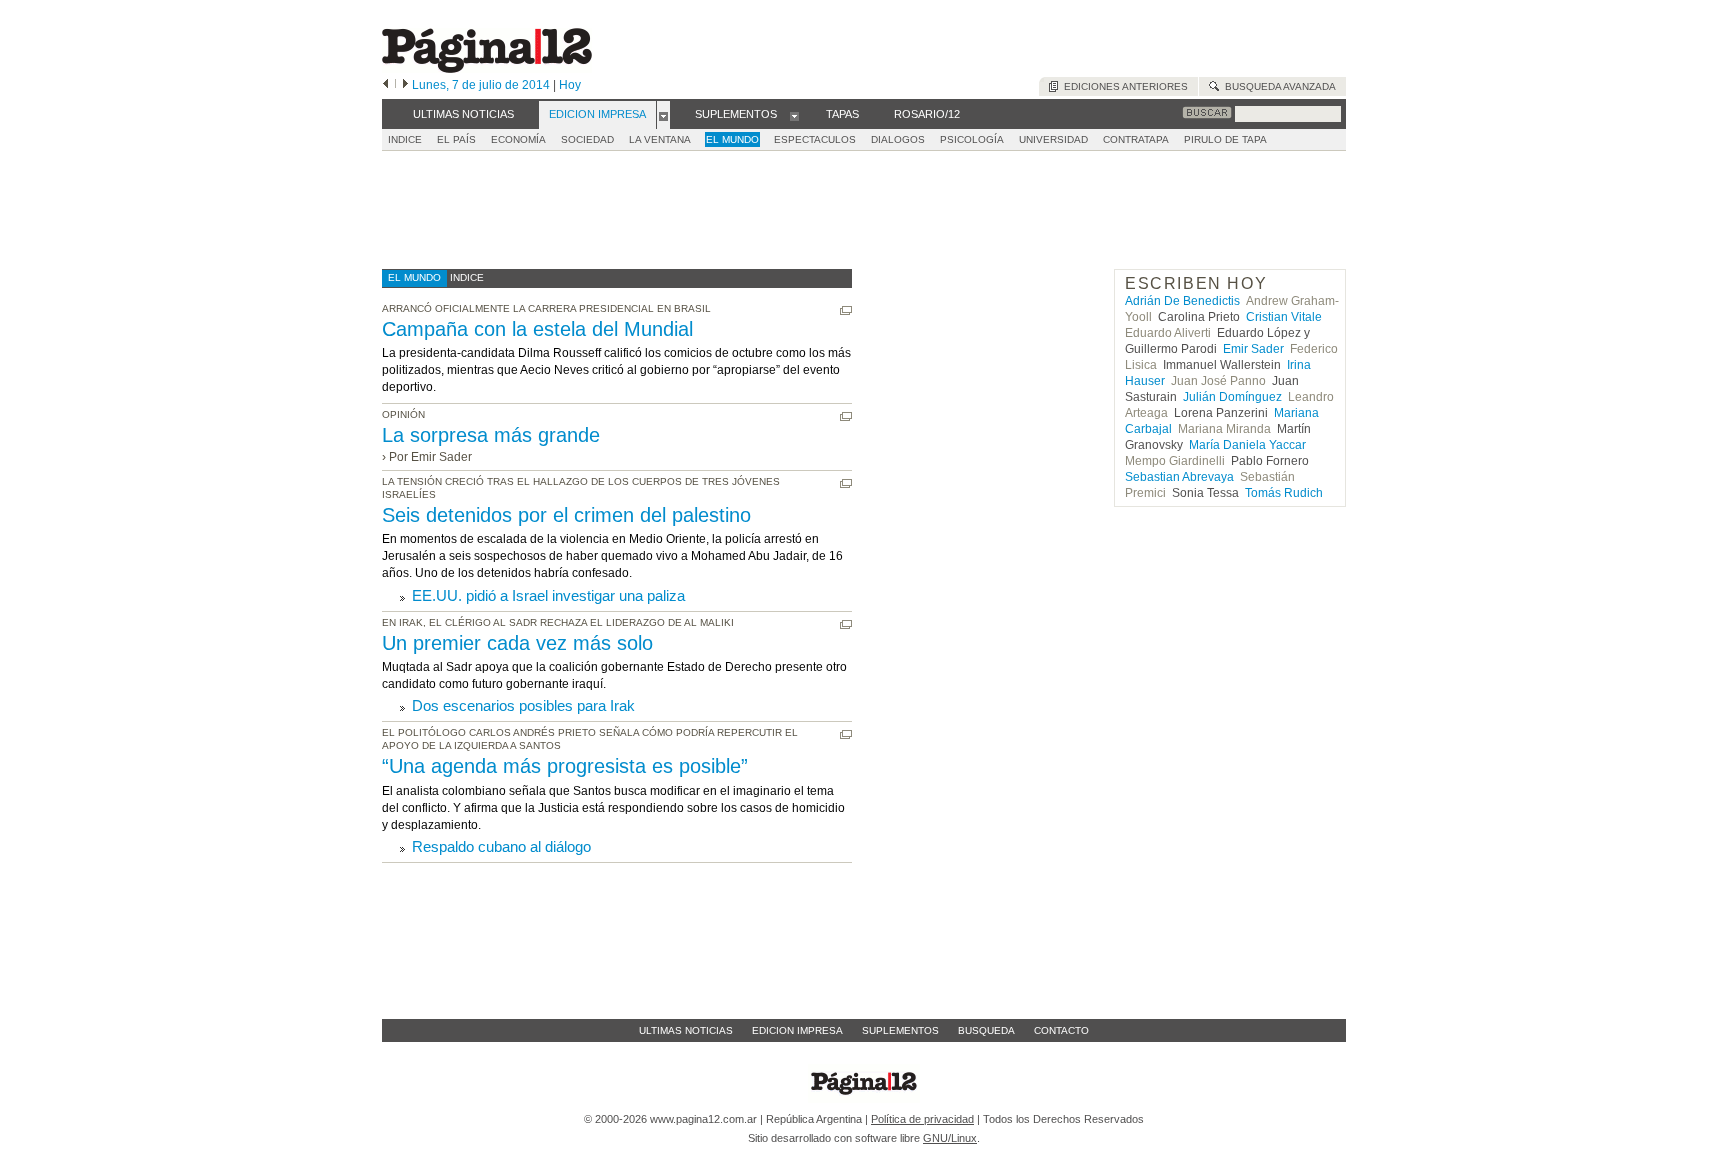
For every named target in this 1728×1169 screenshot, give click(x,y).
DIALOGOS (898, 139)
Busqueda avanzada (1277, 86)
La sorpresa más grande (491, 435)
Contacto (1061, 1030)
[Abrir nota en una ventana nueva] (846, 310)
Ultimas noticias (686, 1030)
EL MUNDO (732, 139)
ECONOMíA (518, 139)
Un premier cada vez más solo (517, 643)
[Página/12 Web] (487, 68)
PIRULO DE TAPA (1225, 139)
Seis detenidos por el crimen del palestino (566, 515)
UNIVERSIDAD (1053, 139)
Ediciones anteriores (1123, 86)
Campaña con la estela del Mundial (537, 329)
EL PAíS (456, 139)
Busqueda (986, 1030)
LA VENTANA (660, 139)
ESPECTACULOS (815, 139)
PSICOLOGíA (972, 139)
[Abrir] (663, 115)
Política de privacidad (922, 1119)
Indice (405, 139)
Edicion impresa (797, 1030)
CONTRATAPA (1136, 139)
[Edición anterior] (385, 85)
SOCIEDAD (587, 139)
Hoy (570, 85)
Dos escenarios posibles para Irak (523, 705)
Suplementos (900, 1030)
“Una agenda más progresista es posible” (565, 766)
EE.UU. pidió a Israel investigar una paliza (548, 595)
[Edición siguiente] (405, 85)
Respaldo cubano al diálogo (501, 846)
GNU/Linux (950, 1138)
